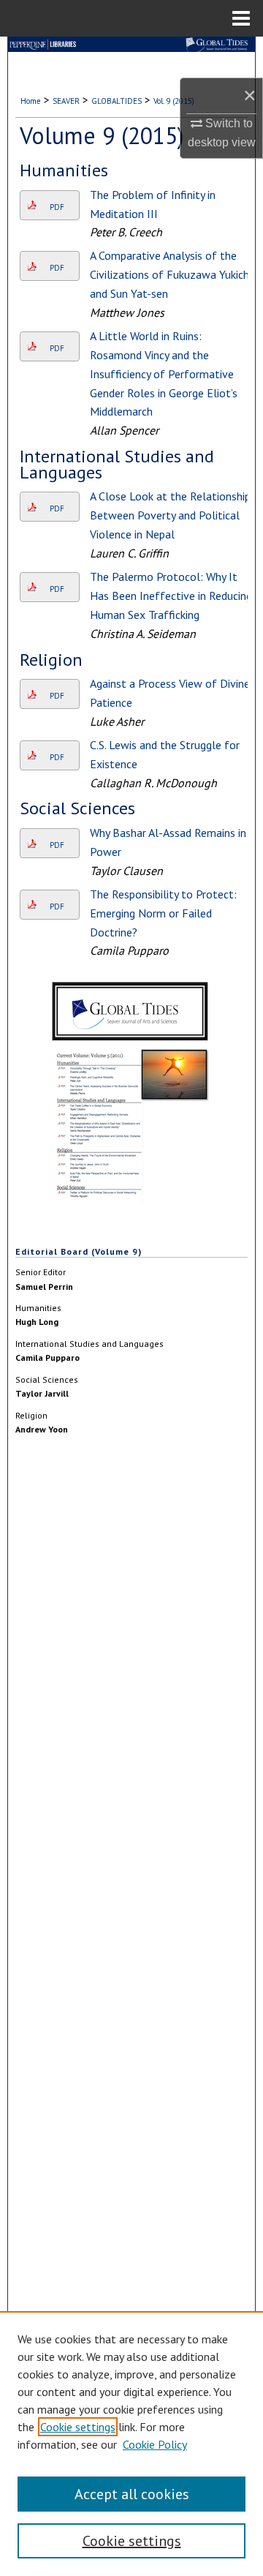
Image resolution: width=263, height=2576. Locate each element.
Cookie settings (78, 2427)
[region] (131, 2444)
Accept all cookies (132, 2494)
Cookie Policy (155, 2444)
